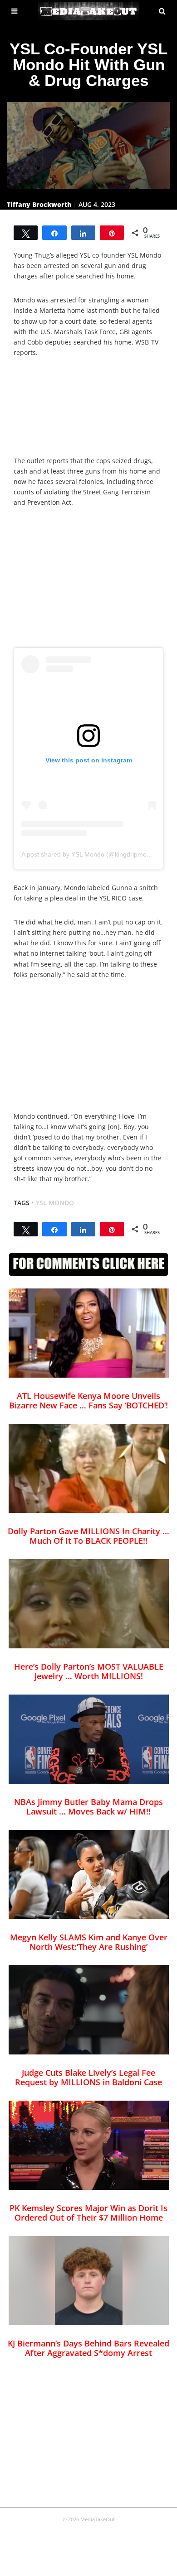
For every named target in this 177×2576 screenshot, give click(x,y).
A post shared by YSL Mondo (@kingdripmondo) (91, 854)
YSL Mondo (55, 1203)
